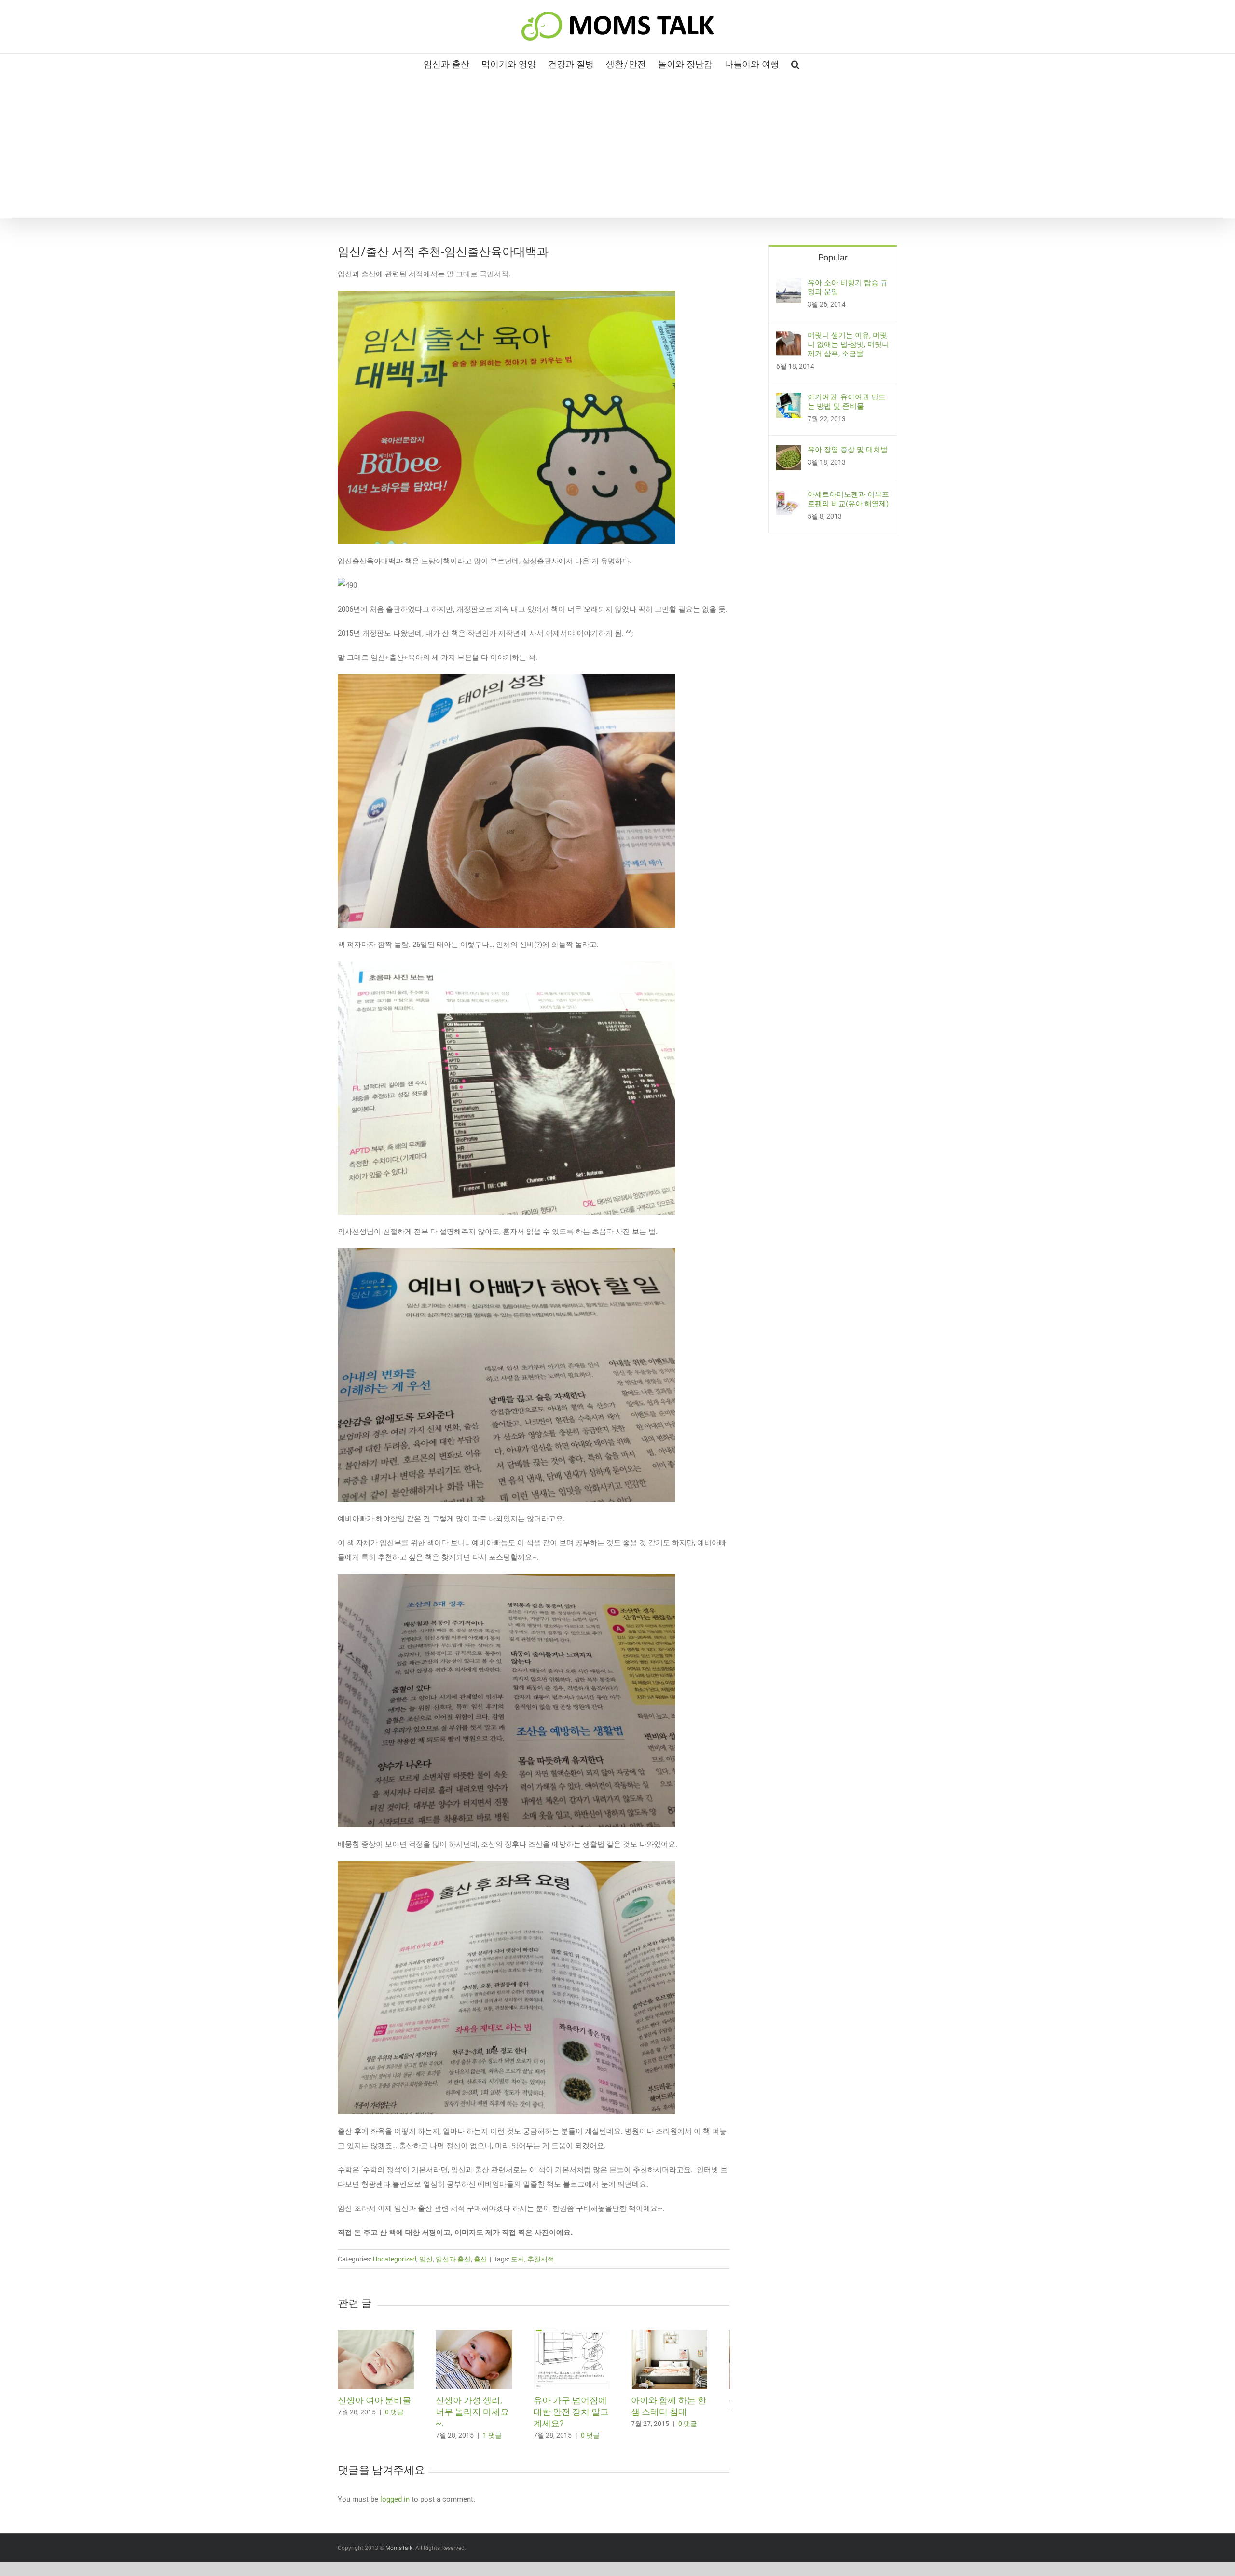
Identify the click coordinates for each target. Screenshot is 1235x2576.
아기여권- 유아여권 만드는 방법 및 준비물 (847, 402)
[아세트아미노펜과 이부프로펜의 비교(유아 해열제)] (789, 497)
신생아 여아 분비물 (374, 2405)
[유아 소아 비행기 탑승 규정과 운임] (789, 286)
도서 (518, 2259)
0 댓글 (394, 2416)
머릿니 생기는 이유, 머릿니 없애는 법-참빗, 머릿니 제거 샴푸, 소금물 (848, 344)
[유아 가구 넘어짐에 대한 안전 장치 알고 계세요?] (586, 2334)
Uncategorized (395, 2259)
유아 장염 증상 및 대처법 (848, 450)
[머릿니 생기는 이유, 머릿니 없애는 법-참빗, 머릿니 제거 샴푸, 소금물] (789, 338)
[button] (795, 63)
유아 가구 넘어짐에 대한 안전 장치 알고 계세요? (582, 2416)
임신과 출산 (453, 2259)
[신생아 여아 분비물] (379, 2334)
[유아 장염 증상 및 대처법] (789, 452)
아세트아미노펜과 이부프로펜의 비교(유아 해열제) (848, 499)
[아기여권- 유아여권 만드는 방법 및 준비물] (789, 400)
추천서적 (541, 2259)
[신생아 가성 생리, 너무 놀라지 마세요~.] (482, 2334)
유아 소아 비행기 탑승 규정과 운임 (848, 287)
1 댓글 (498, 2428)
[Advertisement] (617, 145)
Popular (833, 257)
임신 (426, 2259)
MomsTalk (399, 2552)
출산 (480, 2259)
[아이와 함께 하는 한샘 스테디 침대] (689, 2334)
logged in (395, 2504)
